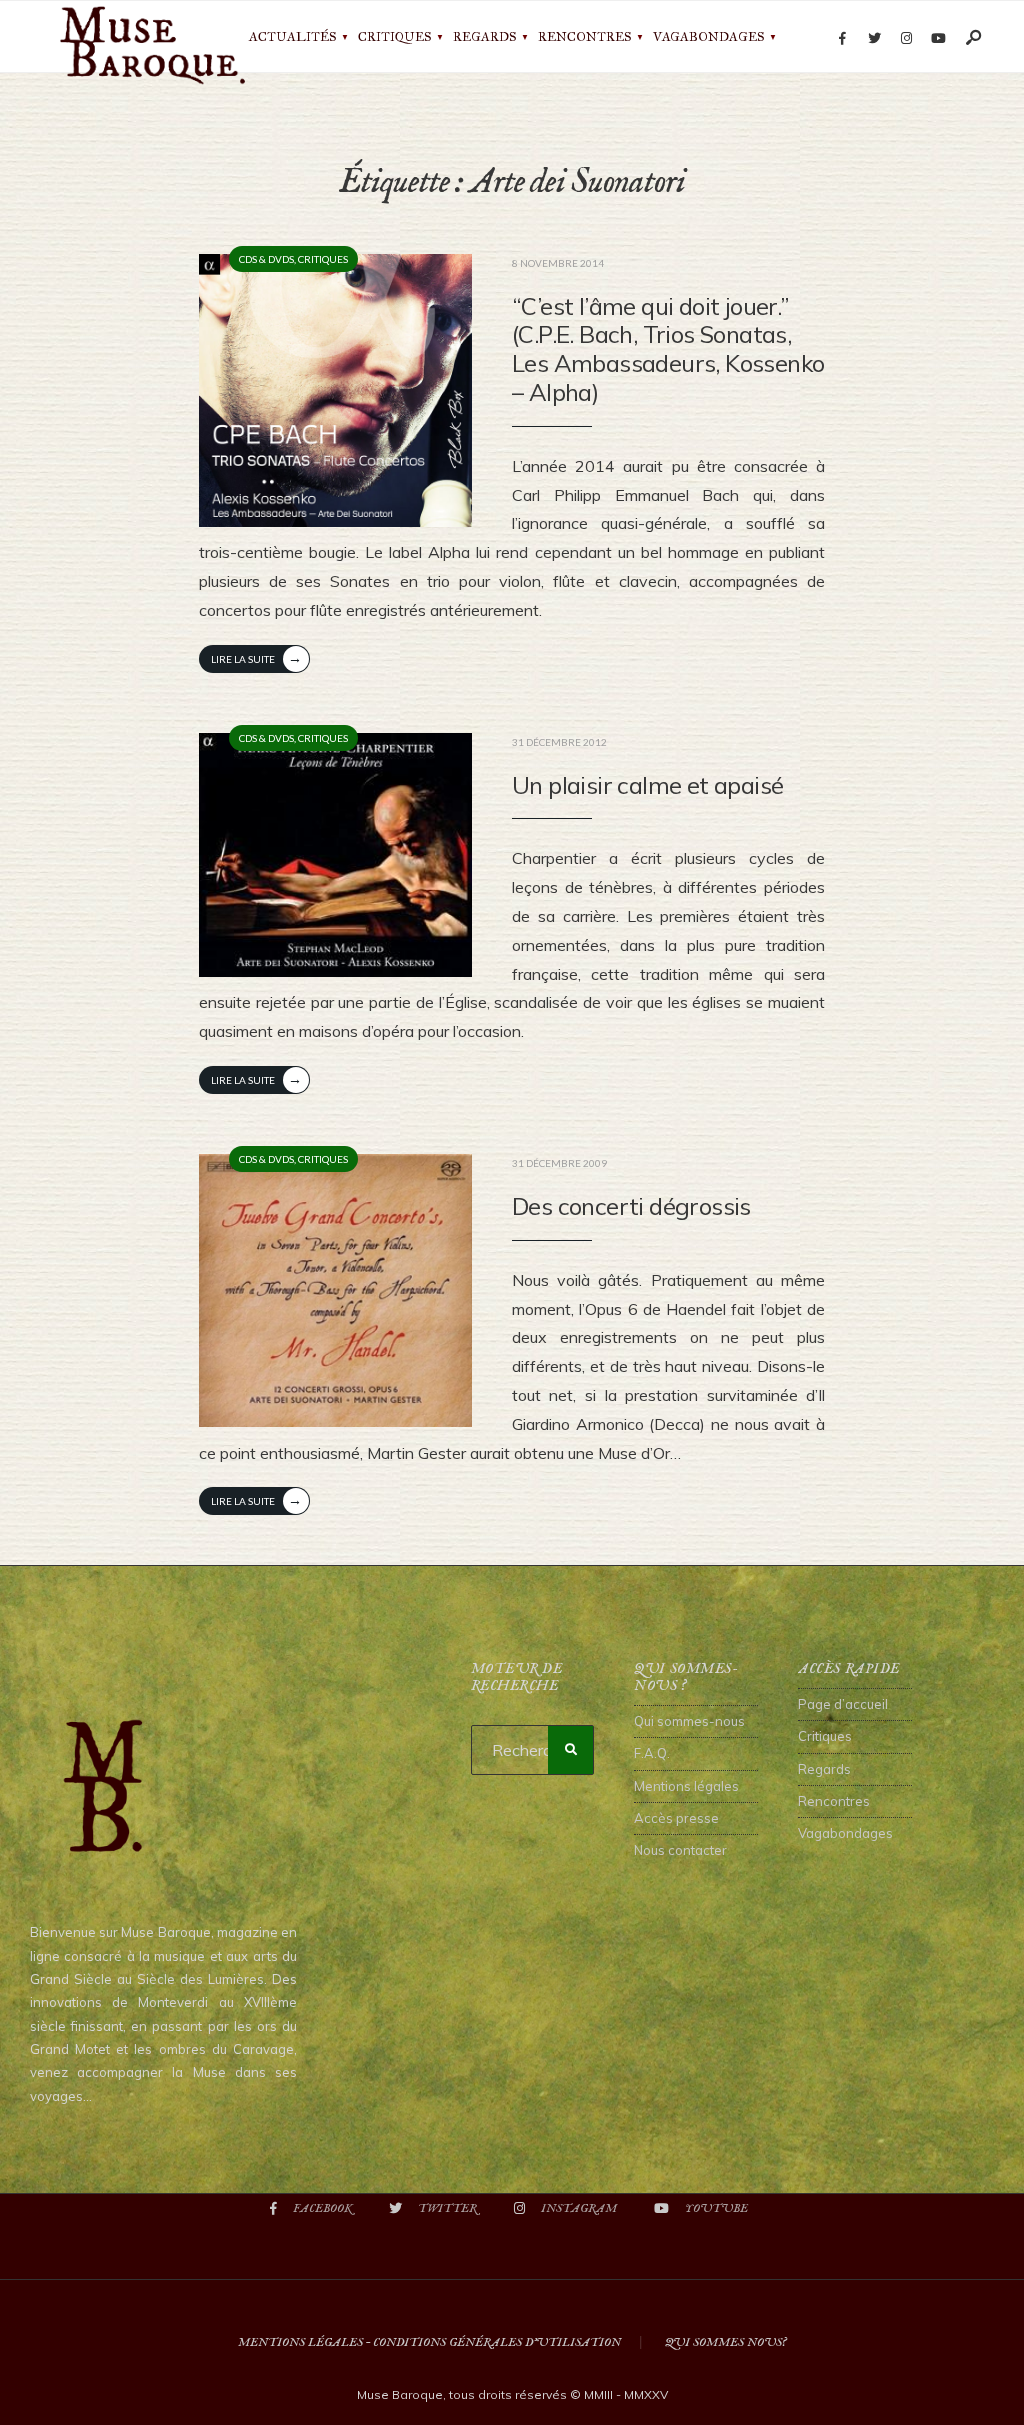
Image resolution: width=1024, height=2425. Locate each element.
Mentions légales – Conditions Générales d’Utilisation (429, 2342)
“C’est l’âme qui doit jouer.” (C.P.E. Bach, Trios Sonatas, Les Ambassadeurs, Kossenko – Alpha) (668, 349)
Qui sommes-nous (689, 1721)
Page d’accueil (843, 1704)
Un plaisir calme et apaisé (647, 785)
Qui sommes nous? (725, 2342)
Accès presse (676, 1818)
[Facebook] (842, 39)
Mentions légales (686, 1786)
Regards (484, 37)
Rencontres (584, 37)
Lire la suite (256, 657)
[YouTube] (938, 39)
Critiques (394, 37)
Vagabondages (708, 37)
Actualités (292, 37)
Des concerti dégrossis (631, 1206)
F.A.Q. (652, 1753)
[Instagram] (906, 39)
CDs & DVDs (266, 259)
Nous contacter (680, 1850)
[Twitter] (874, 39)
